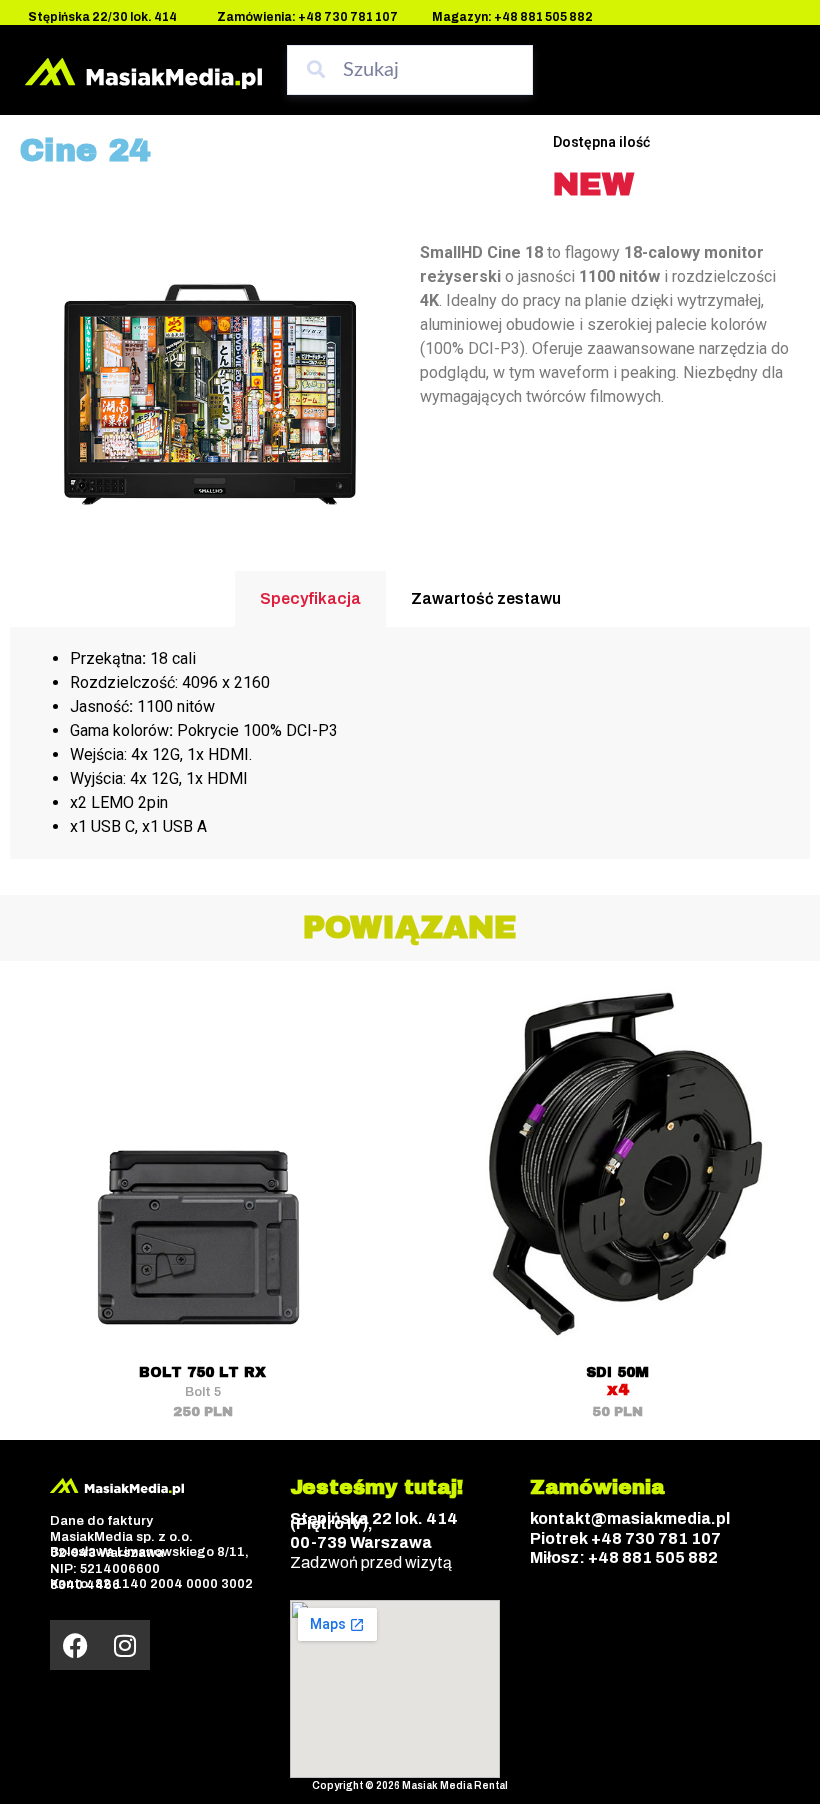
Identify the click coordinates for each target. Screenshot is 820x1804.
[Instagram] (125, 1645)
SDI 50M (617, 1372)
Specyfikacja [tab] (310, 598)
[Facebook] (75, 1645)
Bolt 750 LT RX (202, 1372)
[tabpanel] (410, 743)
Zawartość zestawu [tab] (486, 598)
